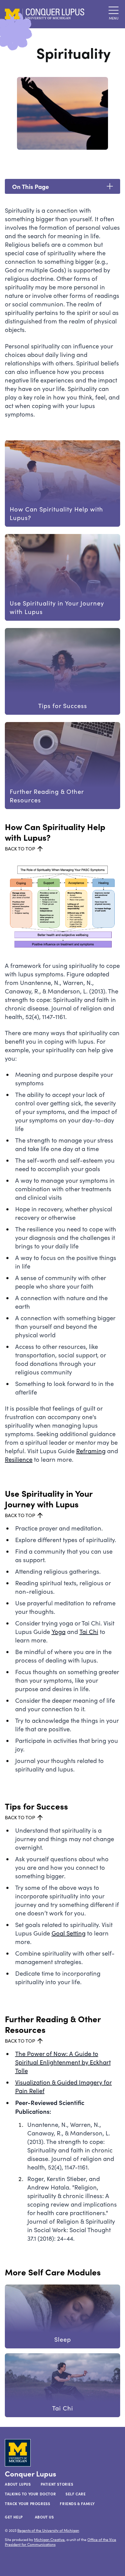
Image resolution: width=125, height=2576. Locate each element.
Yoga (59, 1631)
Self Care (76, 2494)
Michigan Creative (49, 2539)
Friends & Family (77, 2504)
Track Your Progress (27, 2504)
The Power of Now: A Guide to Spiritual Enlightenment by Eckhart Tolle (63, 2062)
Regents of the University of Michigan (48, 2530)
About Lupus (18, 2484)
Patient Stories (57, 2484)
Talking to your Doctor (30, 2494)
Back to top (20, 848)
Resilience (19, 1459)
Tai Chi (89, 1631)
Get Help (14, 2517)
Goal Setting (69, 1933)
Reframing (91, 1451)
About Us (44, 2517)
